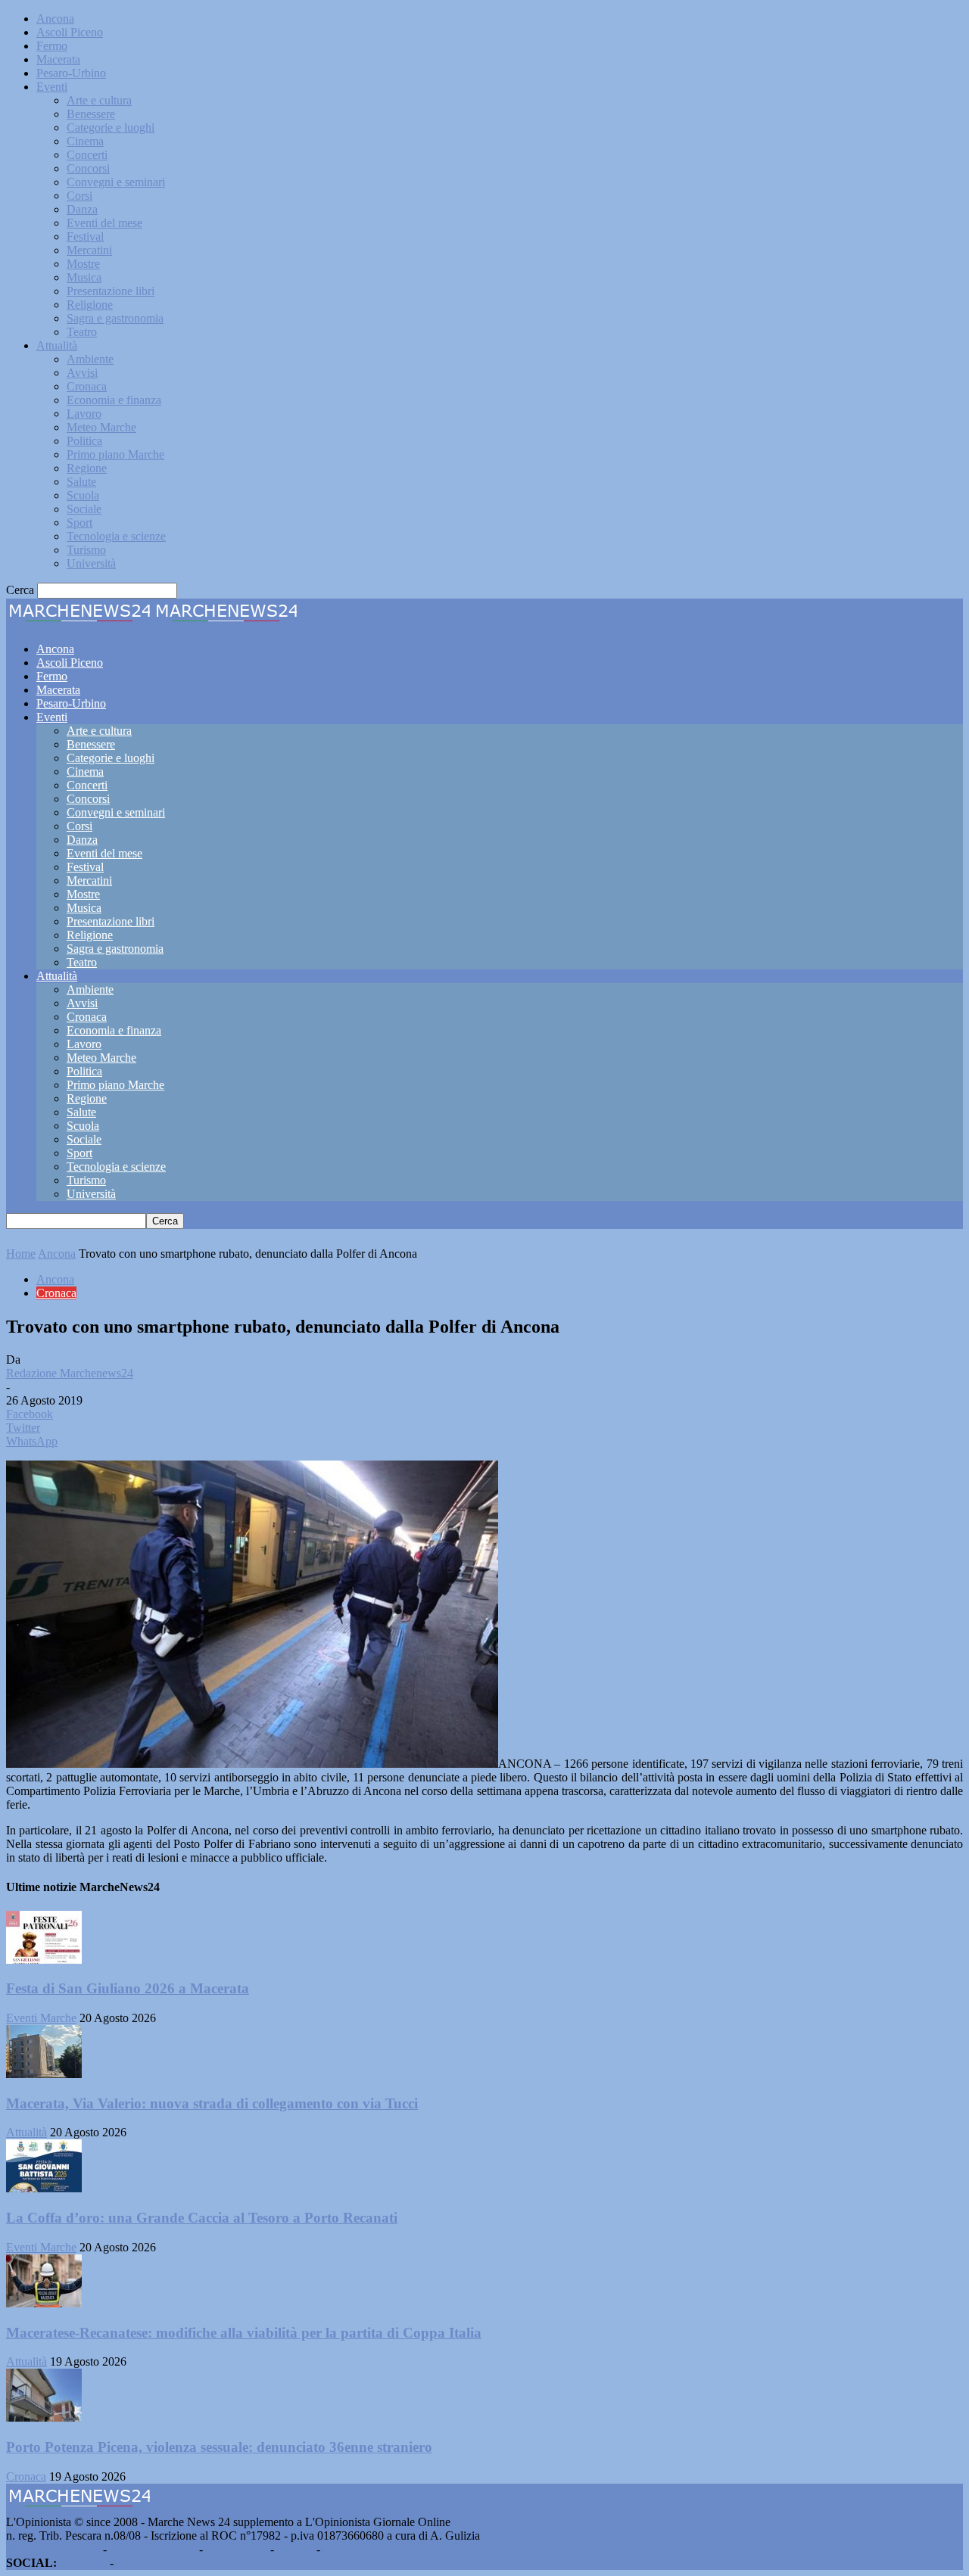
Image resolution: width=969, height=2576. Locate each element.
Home (21, 1254)
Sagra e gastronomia (115, 318)
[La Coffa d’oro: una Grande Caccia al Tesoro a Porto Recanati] (44, 2188)
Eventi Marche (41, 2018)
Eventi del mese (104, 223)
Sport (79, 523)
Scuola (83, 495)
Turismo (86, 550)
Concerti (87, 155)
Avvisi (82, 373)
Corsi (79, 196)
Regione (87, 468)
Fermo (52, 46)
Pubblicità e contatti (53, 2549)
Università (91, 563)
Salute (81, 482)
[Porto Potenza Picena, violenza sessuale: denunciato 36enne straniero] (44, 2417)
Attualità (57, 345)
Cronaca (87, 386)
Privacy (295, 2549)
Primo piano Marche (115, 454)
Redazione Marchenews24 (70, 1373)
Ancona (55, 19)
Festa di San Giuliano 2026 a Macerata (128, 1988)
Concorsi (88, 168)
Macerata (58, 59)
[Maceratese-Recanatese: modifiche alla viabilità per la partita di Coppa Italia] (44, 2303)
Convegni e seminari (116, 182)
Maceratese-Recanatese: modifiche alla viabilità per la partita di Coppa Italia (244, 2333)
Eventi (52, 87)
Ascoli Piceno (70, 32)
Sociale (84, 509)
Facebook (83, 2563)
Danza (82, 209)
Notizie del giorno (153, 2549)
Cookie (341, 2549)
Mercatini (89, 250)
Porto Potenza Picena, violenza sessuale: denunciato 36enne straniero (219, 2447)
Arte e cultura (99, 100)
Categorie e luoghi (111, 128)
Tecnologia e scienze (116, 536)
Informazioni (237, 2549)
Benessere (91, 114)
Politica (84, 441)
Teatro (82, 332)
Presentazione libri (111, 291)
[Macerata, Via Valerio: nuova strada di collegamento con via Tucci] (44, 2074)
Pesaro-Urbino (71, 73)
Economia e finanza (114, 400)
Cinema (85, 141)
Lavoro (84, 414)
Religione (90, 305)
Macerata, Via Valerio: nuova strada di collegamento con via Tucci (212, 2103)
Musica (84, 277)
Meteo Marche (101, 427)
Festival (85, 236)
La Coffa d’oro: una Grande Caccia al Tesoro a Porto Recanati (202, 2218)
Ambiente (90, 359)
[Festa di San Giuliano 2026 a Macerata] (44, 1960)
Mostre (83, 264)
